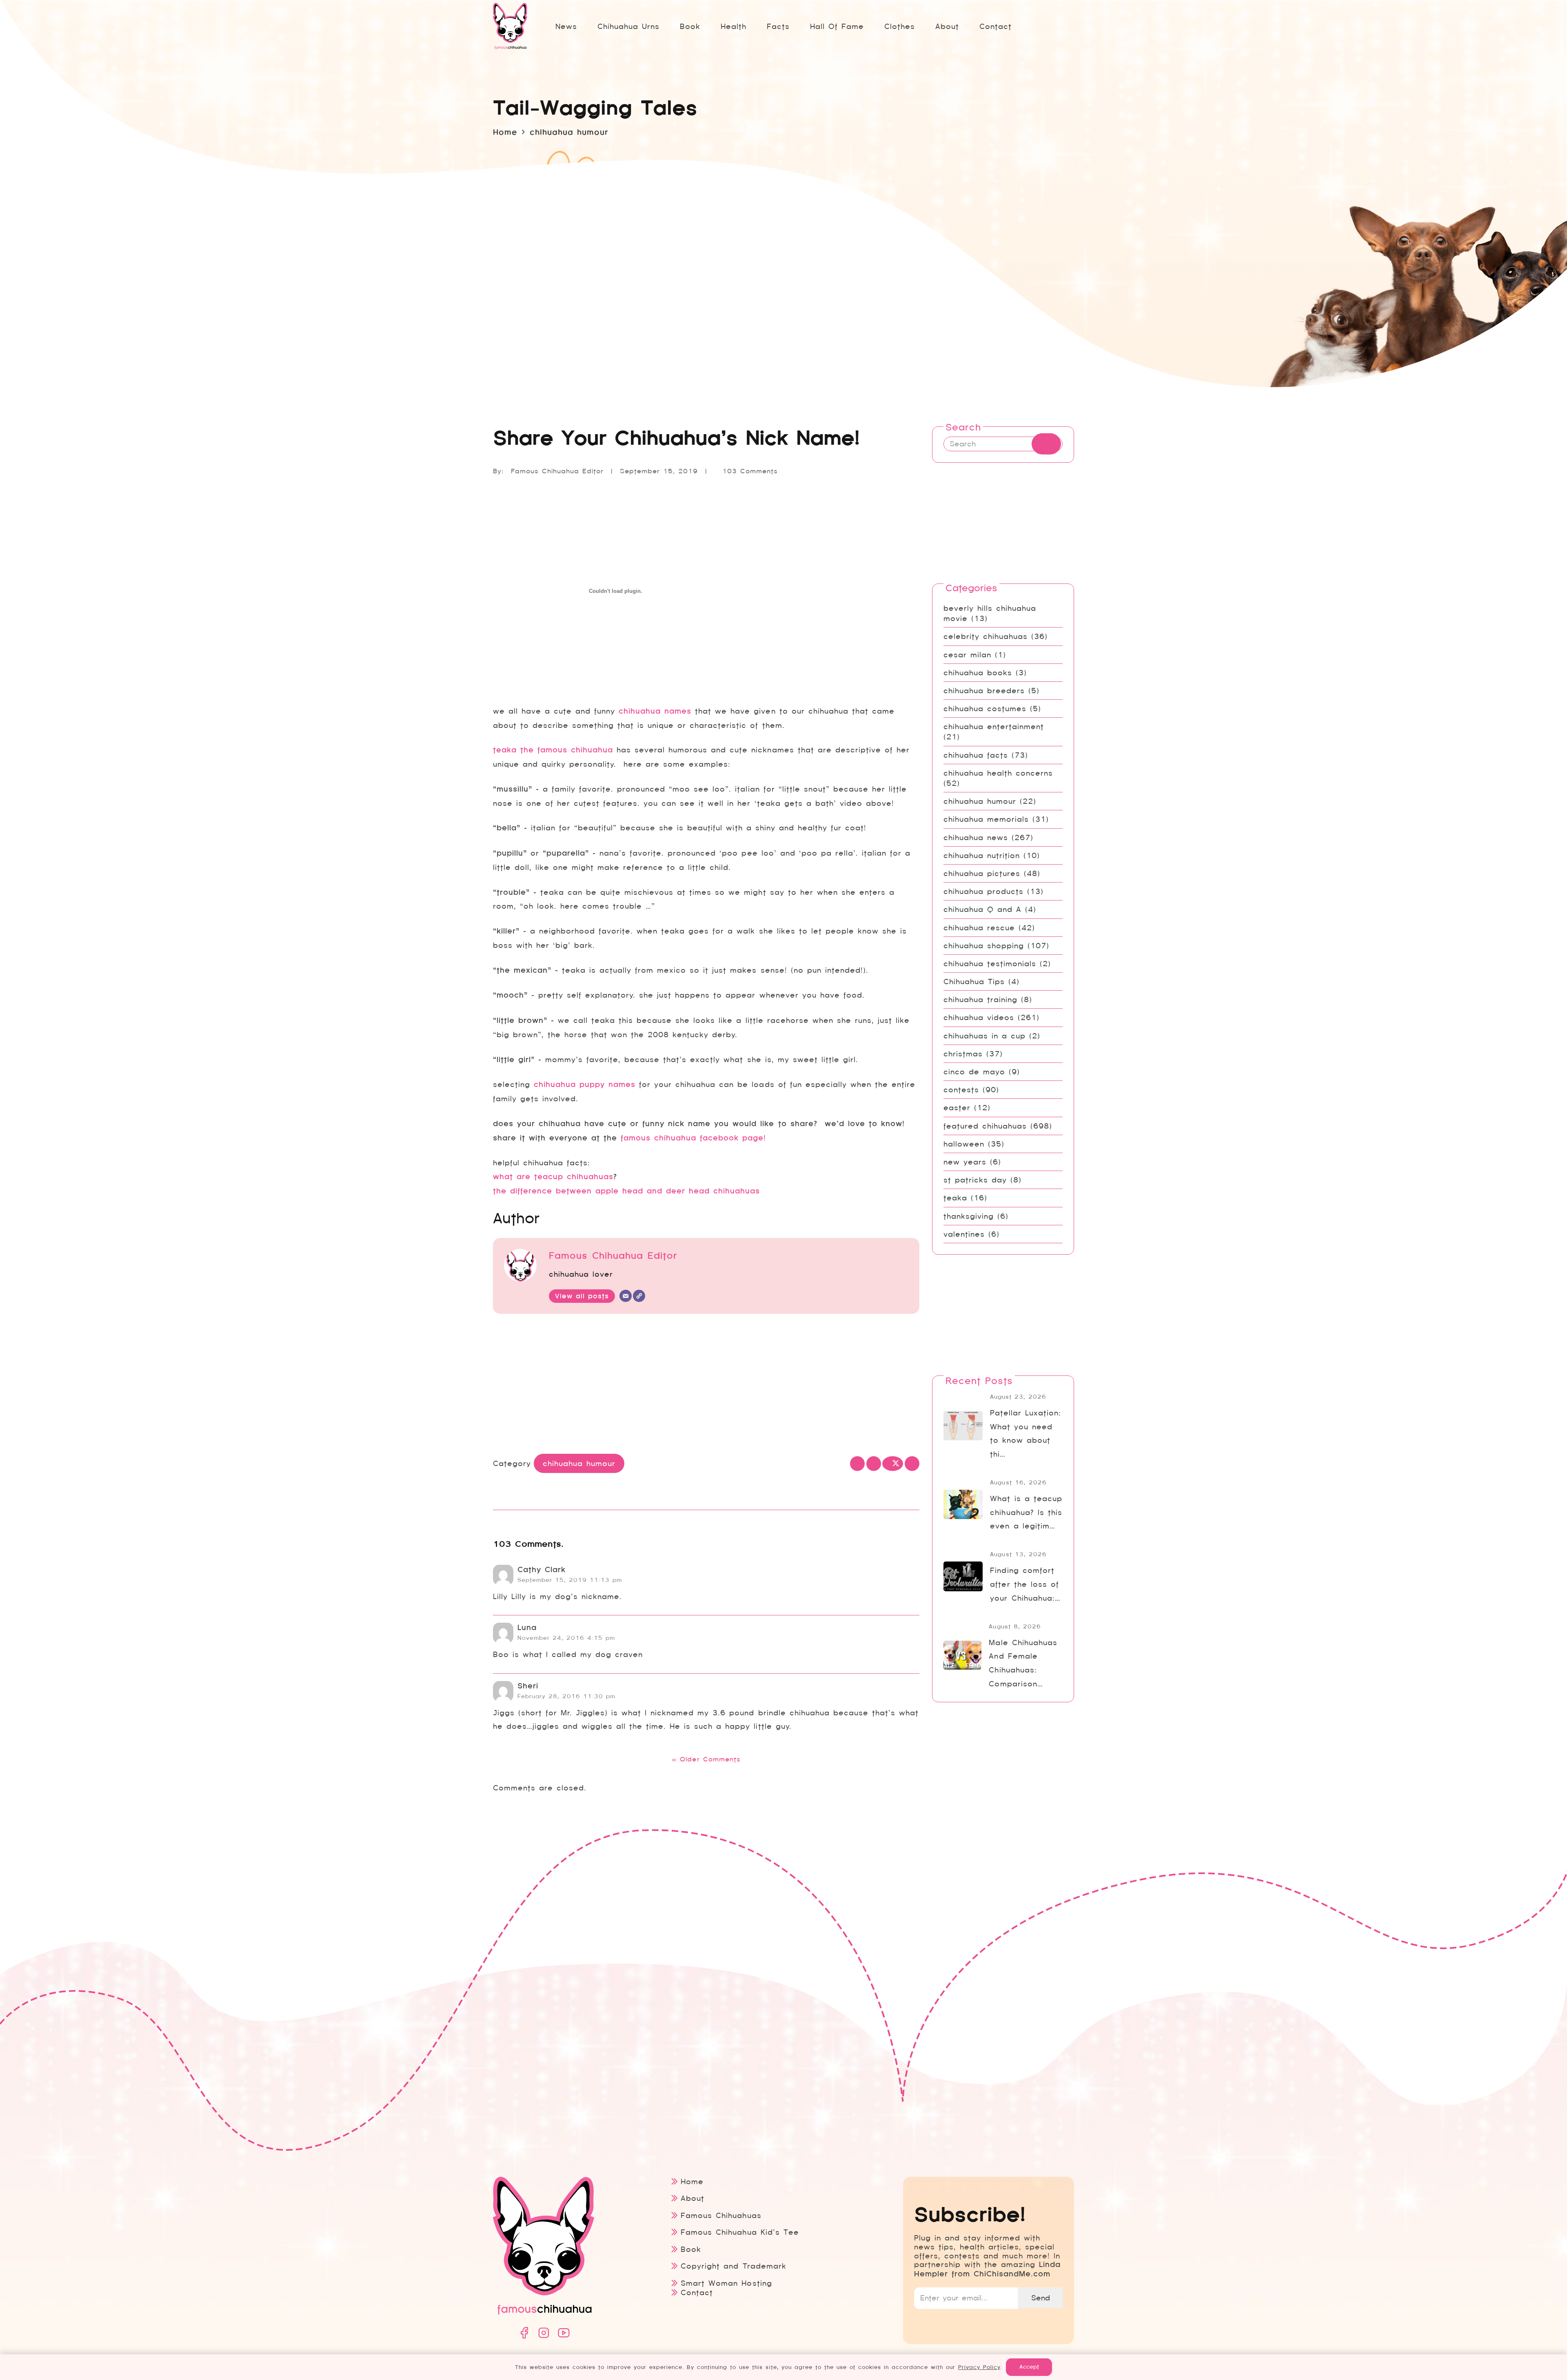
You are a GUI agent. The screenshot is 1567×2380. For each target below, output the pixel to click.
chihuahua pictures (982, 873)
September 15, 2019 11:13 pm (570, 1580)
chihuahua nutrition (982, 855)
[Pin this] (912, 1464)
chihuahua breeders (984, 691)
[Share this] (874, 1464)
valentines (964, 1234)
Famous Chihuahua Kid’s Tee (740, 2232)
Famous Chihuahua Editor (557, 471)
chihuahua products (983, 891)
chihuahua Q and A (982, 909)
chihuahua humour (980, 801)
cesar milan (967, 655)
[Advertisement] (706, 1386)
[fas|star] (524, 2333)
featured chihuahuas (985, 1126)
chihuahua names (655, 711)
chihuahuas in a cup (984, 1036)
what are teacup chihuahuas (553, 1177)
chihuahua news (976, 837)
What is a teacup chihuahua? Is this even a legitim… (1026, 1512)
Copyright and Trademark (733, 2266)
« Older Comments (706, 1759)
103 (750, 471)
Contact (697, 2292)
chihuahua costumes (985, 709)
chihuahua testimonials (990, 964)
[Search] (1046, 444)
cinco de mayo (974, 1072)
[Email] (626, 1296)
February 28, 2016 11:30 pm (566, 1696)
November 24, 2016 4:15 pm (566, 1638)
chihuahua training (980, 999)
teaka (955, 1198)
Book (691, 2249)
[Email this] (857, 1464)
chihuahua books (978, 673)
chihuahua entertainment (994, 726)
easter (957, 1108)
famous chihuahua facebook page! (693, 1138)
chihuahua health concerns (998, 773)
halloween (964, 1144)
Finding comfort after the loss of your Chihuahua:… (1025, 1584)
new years (965, 1162)
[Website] (639, 1296)
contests (961, 1090)
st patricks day (975, 1180)
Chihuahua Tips (974, 982)
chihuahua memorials (986, 819)
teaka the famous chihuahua (553, 750)
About (692, 2198)
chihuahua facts (976, 755)
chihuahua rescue (979, 928)
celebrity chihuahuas (985, 636)
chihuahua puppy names (585, 1085)
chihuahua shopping (984, 946)
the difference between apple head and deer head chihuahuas (626, 1191)
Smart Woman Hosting (726, 2283)
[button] (796, 26)
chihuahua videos (979, 1017)
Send (1041, 2298)
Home (692, 2181)
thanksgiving (969, 1216)
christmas (963, 1054)
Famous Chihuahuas (721, 2215)
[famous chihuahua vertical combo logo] (510, 26)
